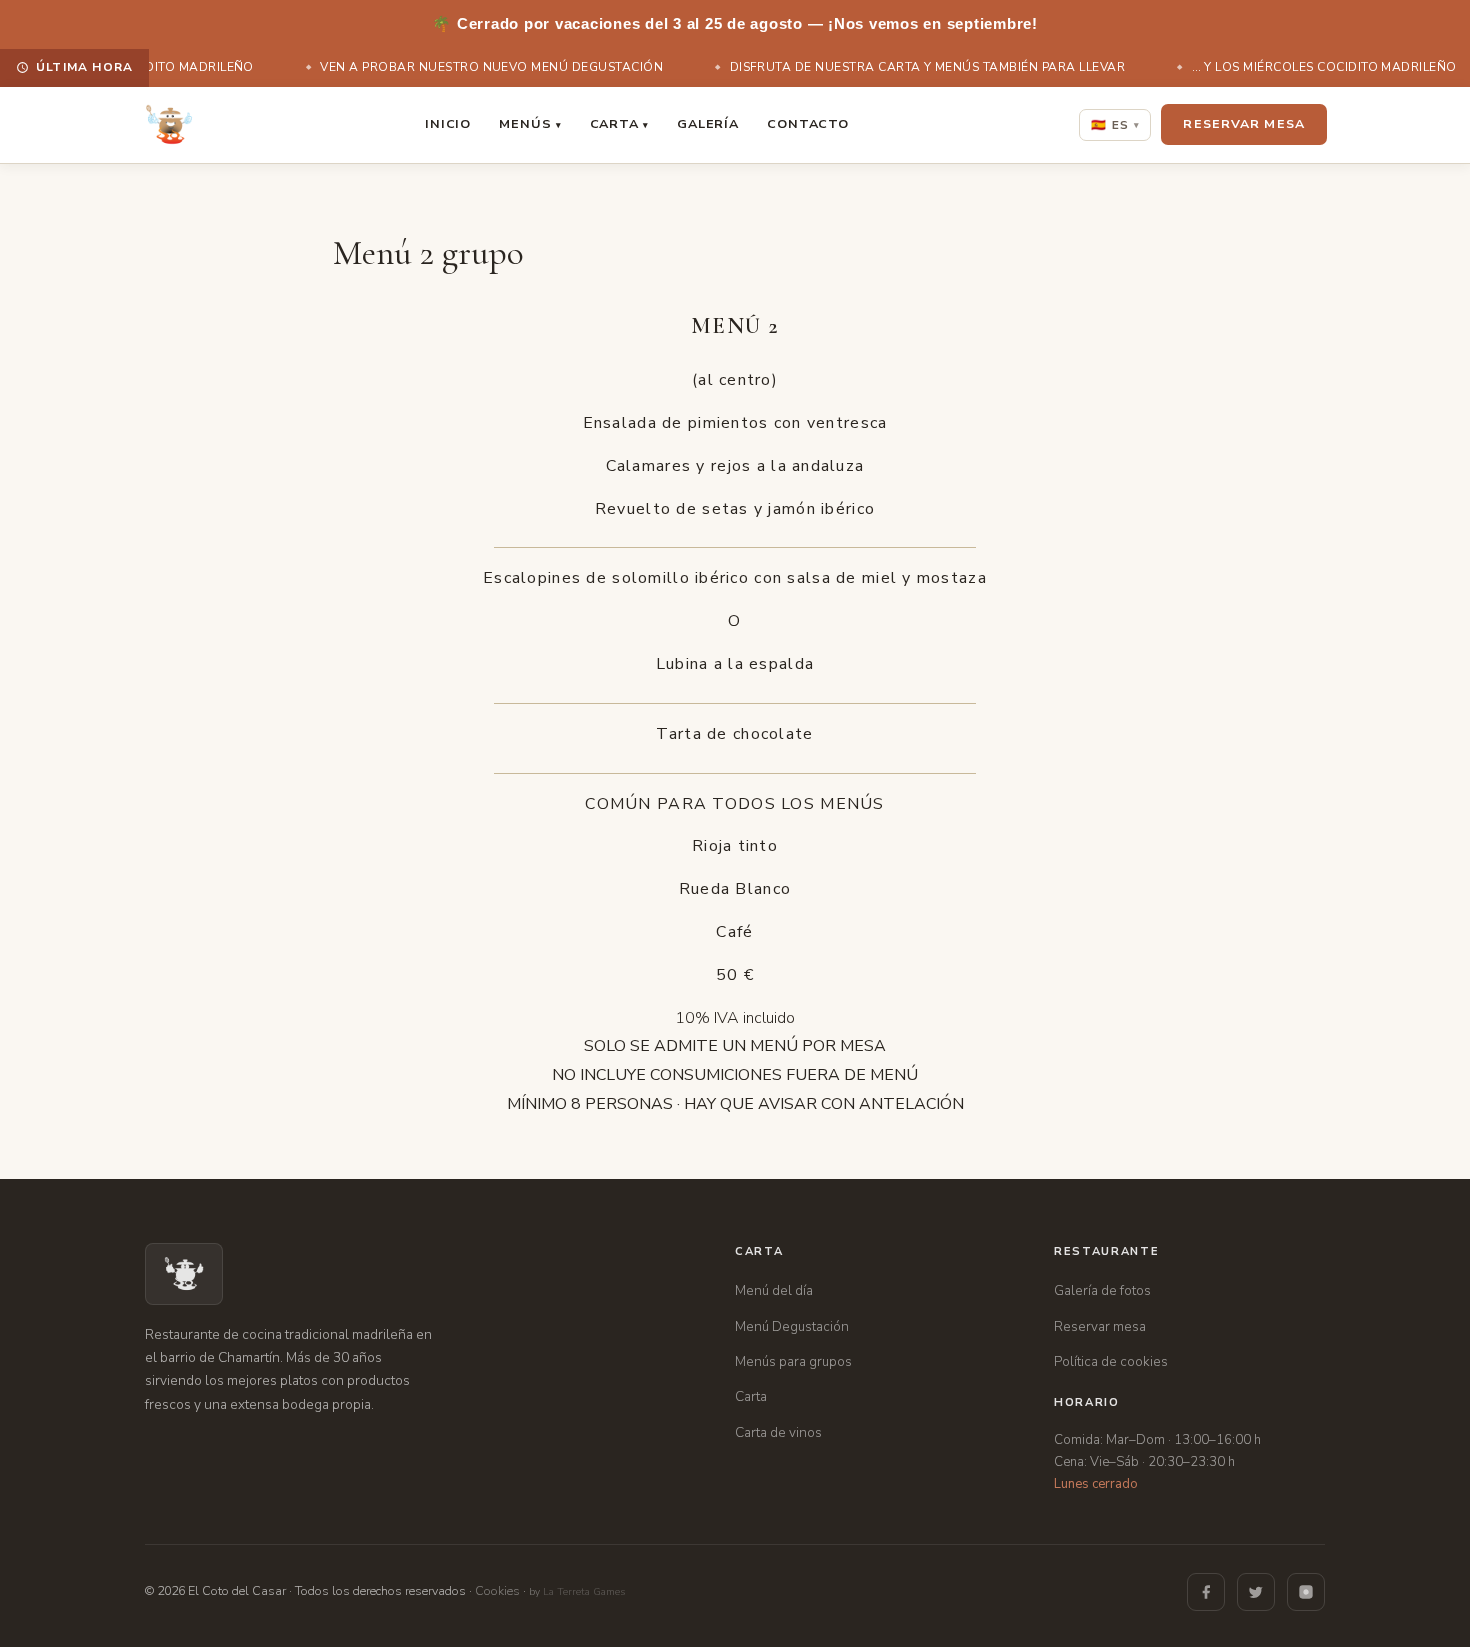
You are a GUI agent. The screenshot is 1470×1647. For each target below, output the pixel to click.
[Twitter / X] (1256, 1592)
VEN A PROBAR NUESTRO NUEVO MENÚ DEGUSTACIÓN (483, 67)
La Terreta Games (584, 1592)
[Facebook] (1206, 1592)
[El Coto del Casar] (169, 125)
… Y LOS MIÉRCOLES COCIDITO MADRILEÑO (1315, 67)
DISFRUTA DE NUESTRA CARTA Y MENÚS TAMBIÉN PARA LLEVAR (919, 67)
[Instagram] (1306, 1592)
